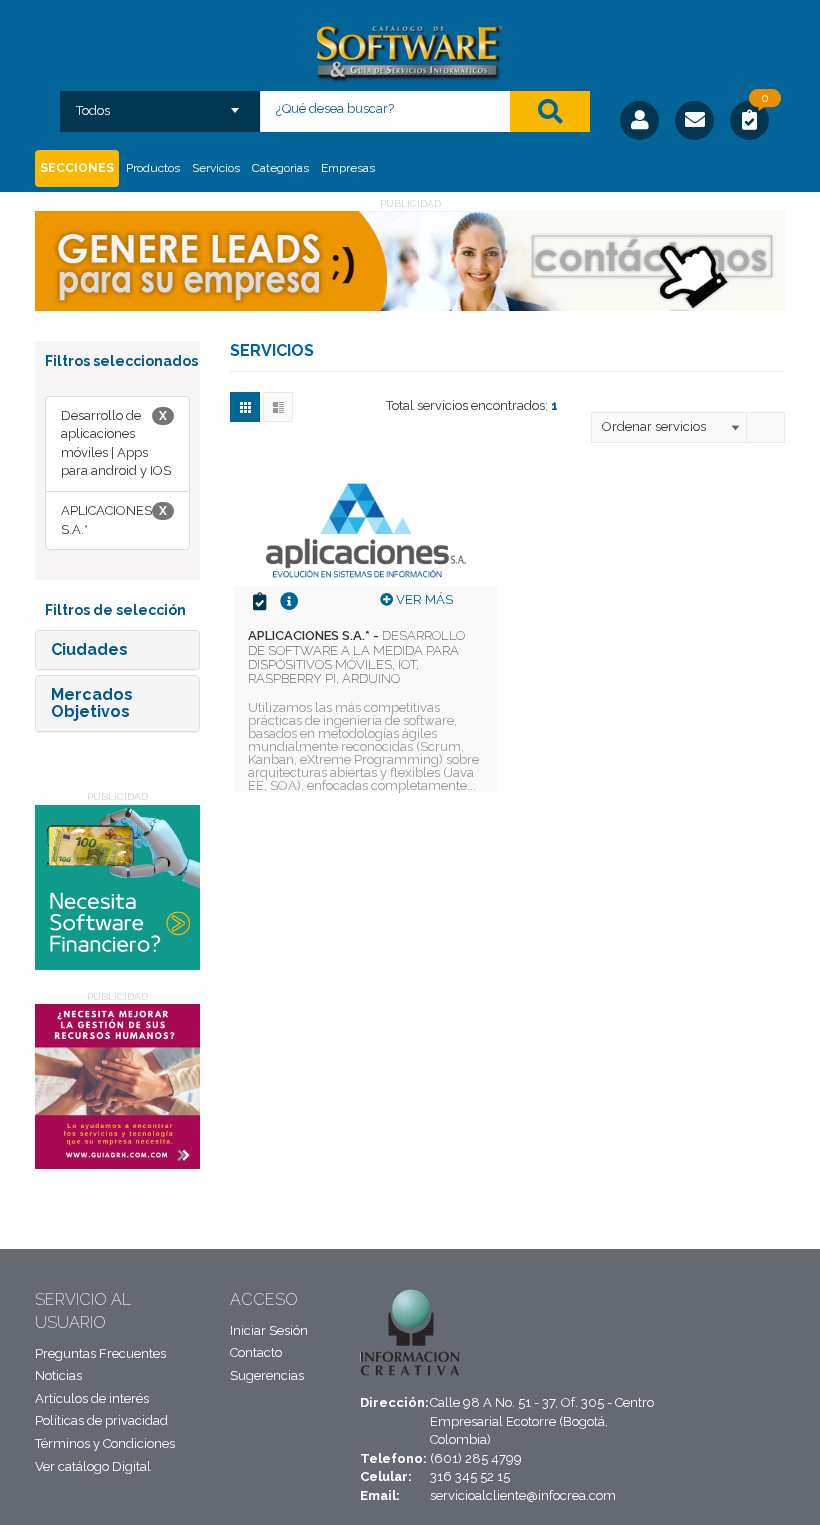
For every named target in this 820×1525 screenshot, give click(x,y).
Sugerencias (267, 1375)
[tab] (117, 650)
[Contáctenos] (694, 120)
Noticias (58, 1375)
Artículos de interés (92, 1398)
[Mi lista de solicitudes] (749, 123)
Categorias (280, 168)
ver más (423, 599)
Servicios (216, 168)
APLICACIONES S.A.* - (356, 657)
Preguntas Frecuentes (100, 1353)
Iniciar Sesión (269, 1330)
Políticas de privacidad (101, 1420)
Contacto (256, 1352)
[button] (89, 649)
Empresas (348, 168)
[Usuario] (639, 120)
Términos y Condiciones (105, 1443)
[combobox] (160, 104)
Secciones (77, 168)
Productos (153, 168)
